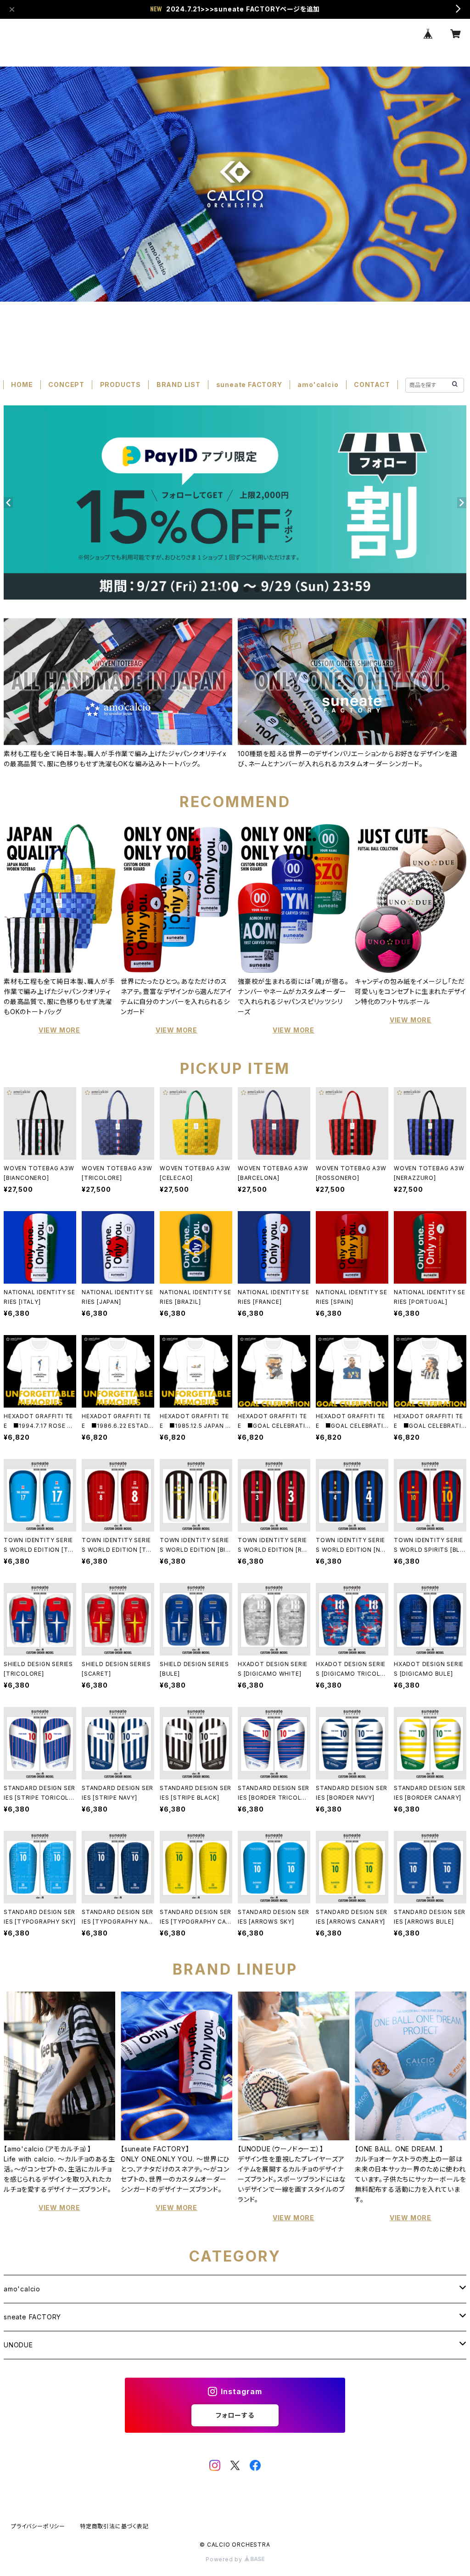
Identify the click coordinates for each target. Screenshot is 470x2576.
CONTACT (372, 384)
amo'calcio (318, 384)
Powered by (225, 2559)
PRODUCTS (120, 384)
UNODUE (18, 2345)
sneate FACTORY (32, 2317)
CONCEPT (66, 384)
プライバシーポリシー (38, 2526)
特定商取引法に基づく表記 (114, 2526)
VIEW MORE (59, 1030)
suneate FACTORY (249, 384)
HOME (22, 384)
